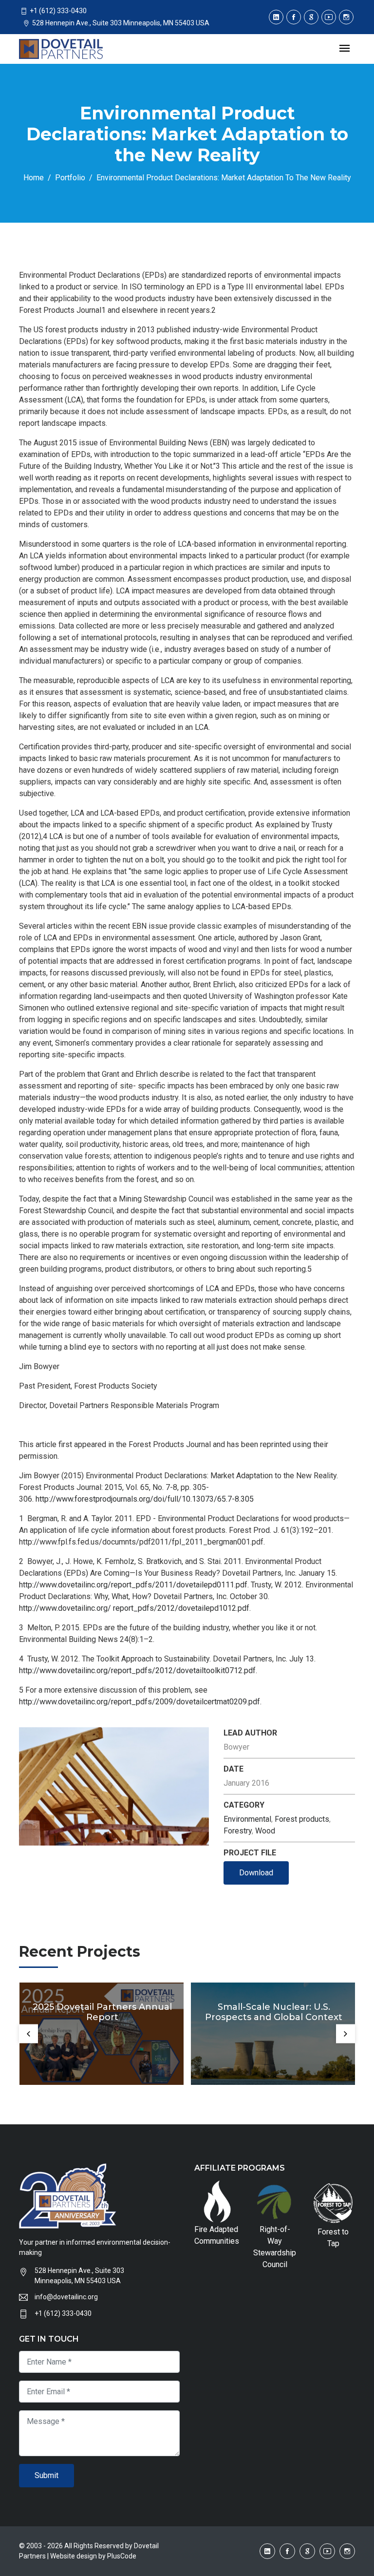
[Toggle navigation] (345, 49)
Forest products (302, 1819)
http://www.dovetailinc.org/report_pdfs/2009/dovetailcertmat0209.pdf (140, 1702)
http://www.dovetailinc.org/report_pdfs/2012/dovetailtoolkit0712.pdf (137, 1670)
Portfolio (70, 178)
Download (256, 1873)
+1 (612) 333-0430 (63, 2313)
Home (34, 178)
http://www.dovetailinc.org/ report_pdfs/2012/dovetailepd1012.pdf (134, 1608)
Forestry (238, 1831)
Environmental (247, 1819)
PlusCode (122, 2556)
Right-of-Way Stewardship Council (275, 2247)
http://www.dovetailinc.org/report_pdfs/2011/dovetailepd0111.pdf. (134, 1585)
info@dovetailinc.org (66, 2297)
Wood (265, 1831)
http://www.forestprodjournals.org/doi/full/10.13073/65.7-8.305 (145, 1499)
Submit (47, 2475)
